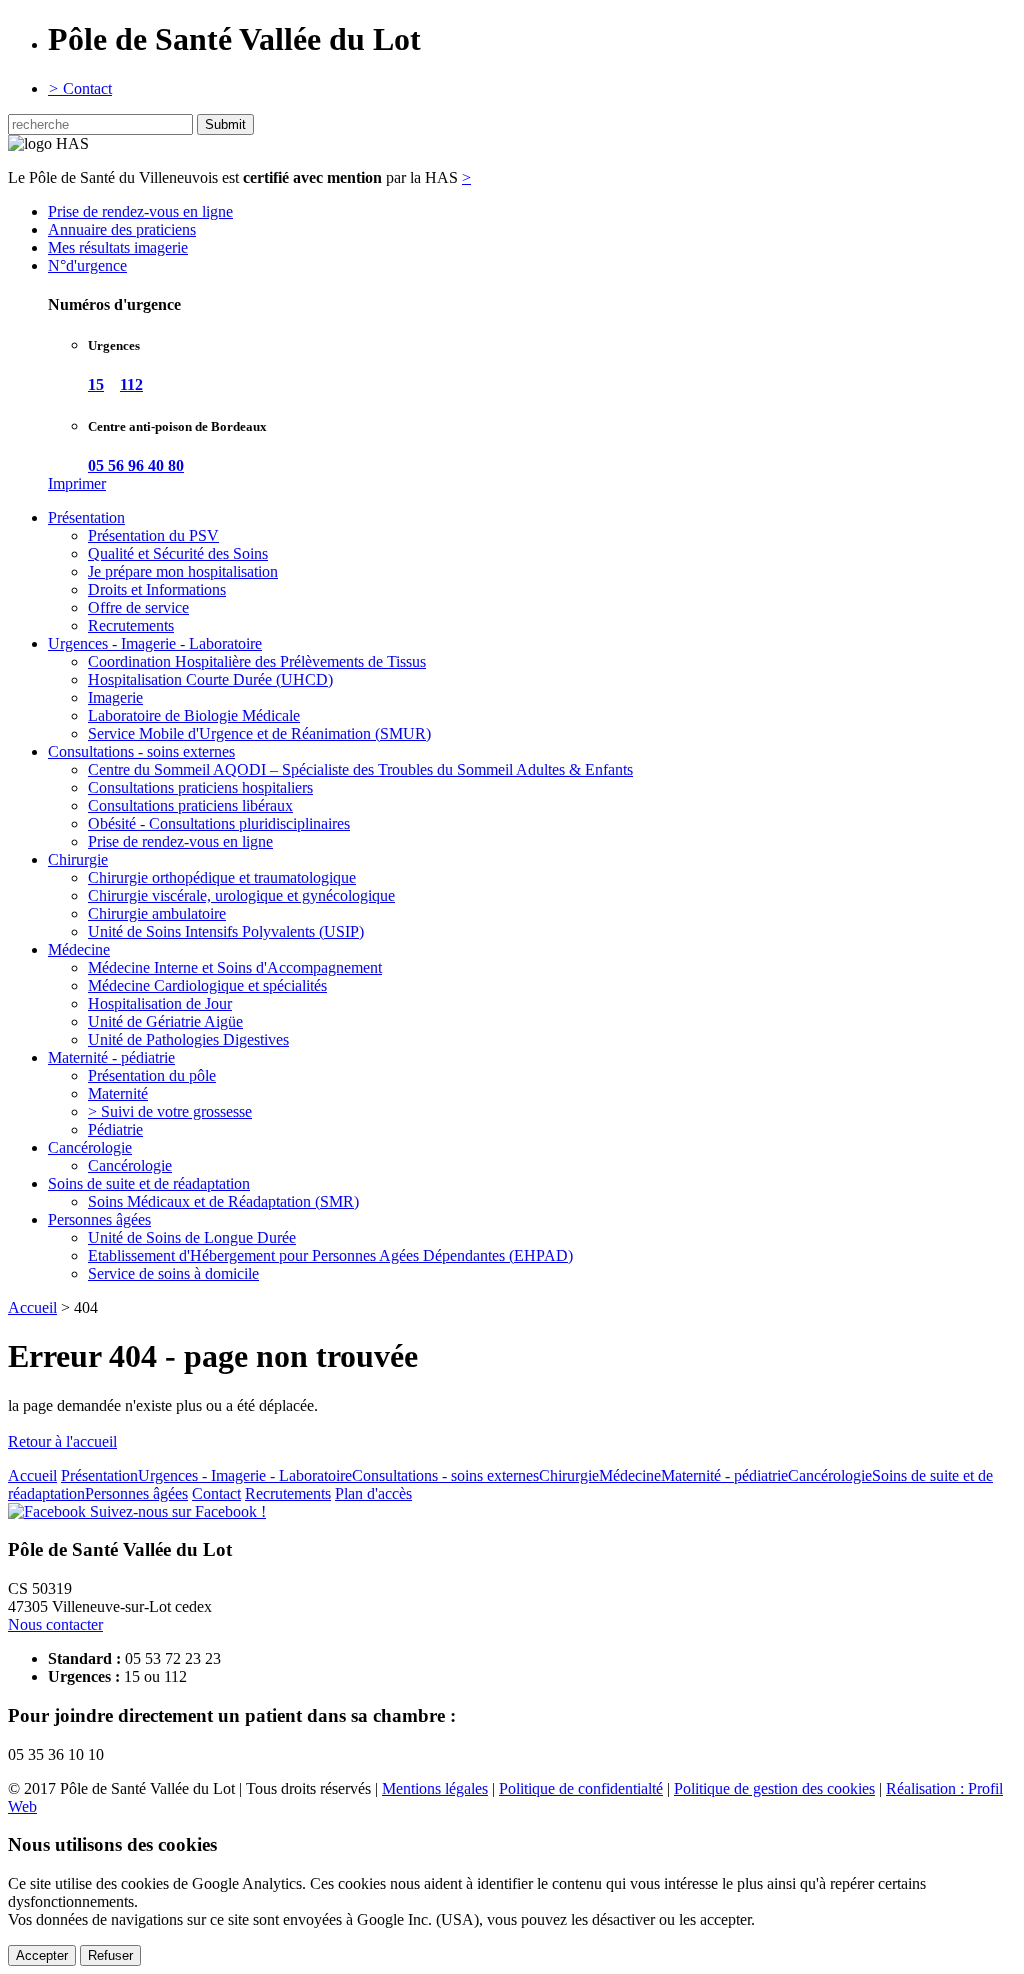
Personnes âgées (99, 1219)
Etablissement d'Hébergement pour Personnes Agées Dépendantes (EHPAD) (330, 1255)
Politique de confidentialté (581, 1788)
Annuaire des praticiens (122, 229)
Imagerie (115, 697)
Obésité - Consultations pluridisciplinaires (219, 823)
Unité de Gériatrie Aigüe (165, 1021)
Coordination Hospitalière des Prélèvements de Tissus (257, 661)
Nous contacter (55, 1624)
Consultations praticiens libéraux (190, 805)
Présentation (86, 517)
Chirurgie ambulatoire (157, 913)
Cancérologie (90, 1147)
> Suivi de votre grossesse (170, 1111)
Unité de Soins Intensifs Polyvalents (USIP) (226, 931)
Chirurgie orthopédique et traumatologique (222, 877)
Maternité (118, 1093)
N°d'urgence (87, 265)
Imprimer (77, 483)
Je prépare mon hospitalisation (183, 571)
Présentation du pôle (152, 1075)
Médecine (79, 949)
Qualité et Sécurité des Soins (178, 553)
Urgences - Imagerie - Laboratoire (155, 643)
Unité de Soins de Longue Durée (192, 1237)
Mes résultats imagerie (118, 247)
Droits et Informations (157, 589)
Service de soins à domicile (173, 1273)
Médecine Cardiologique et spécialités (207, 985)
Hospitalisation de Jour (160, 1003)
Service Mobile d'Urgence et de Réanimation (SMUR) (259, 733)
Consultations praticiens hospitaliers (200, 787)
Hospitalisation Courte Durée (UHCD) (210, 679)
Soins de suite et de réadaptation (149, 1183)
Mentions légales (435, 1788)
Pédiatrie (115, 1129)
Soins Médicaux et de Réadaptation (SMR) (223, 1201)
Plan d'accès (373, 1493)
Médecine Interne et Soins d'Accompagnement (235, 967)
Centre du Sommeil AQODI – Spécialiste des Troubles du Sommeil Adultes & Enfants (360, 769)
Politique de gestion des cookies (774, 1788)
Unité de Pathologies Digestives (188, 1039)
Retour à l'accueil (62, 1441)
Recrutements (131, 625)
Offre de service (138, 607)
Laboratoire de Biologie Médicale (194, 715)
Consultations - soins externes (141, 751)
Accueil (32, 1307)
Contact (80, 88)
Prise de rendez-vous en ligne (140, 211)
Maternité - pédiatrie (111, 1057)
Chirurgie (78, 859)
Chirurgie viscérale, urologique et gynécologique (241, 895)
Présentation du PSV (153, 535)
